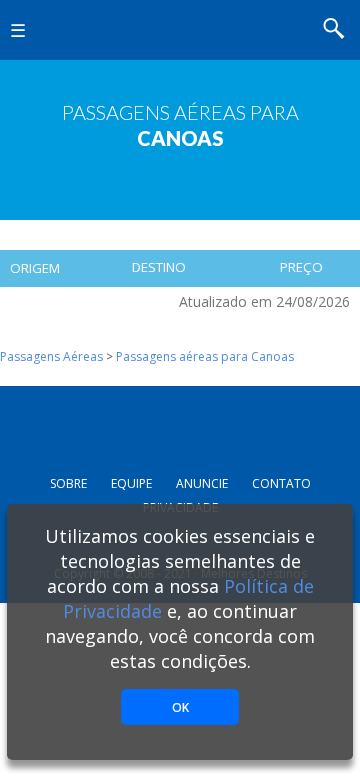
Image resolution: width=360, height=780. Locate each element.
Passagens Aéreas (51, 356)
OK (180, 707)
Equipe (131, 483)
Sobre (68, 483)
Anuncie (202, 483)
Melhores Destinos (182, 30)
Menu (29, 45)
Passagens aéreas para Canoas (205, 356)
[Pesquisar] (340, 31)
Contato (281, 483)
